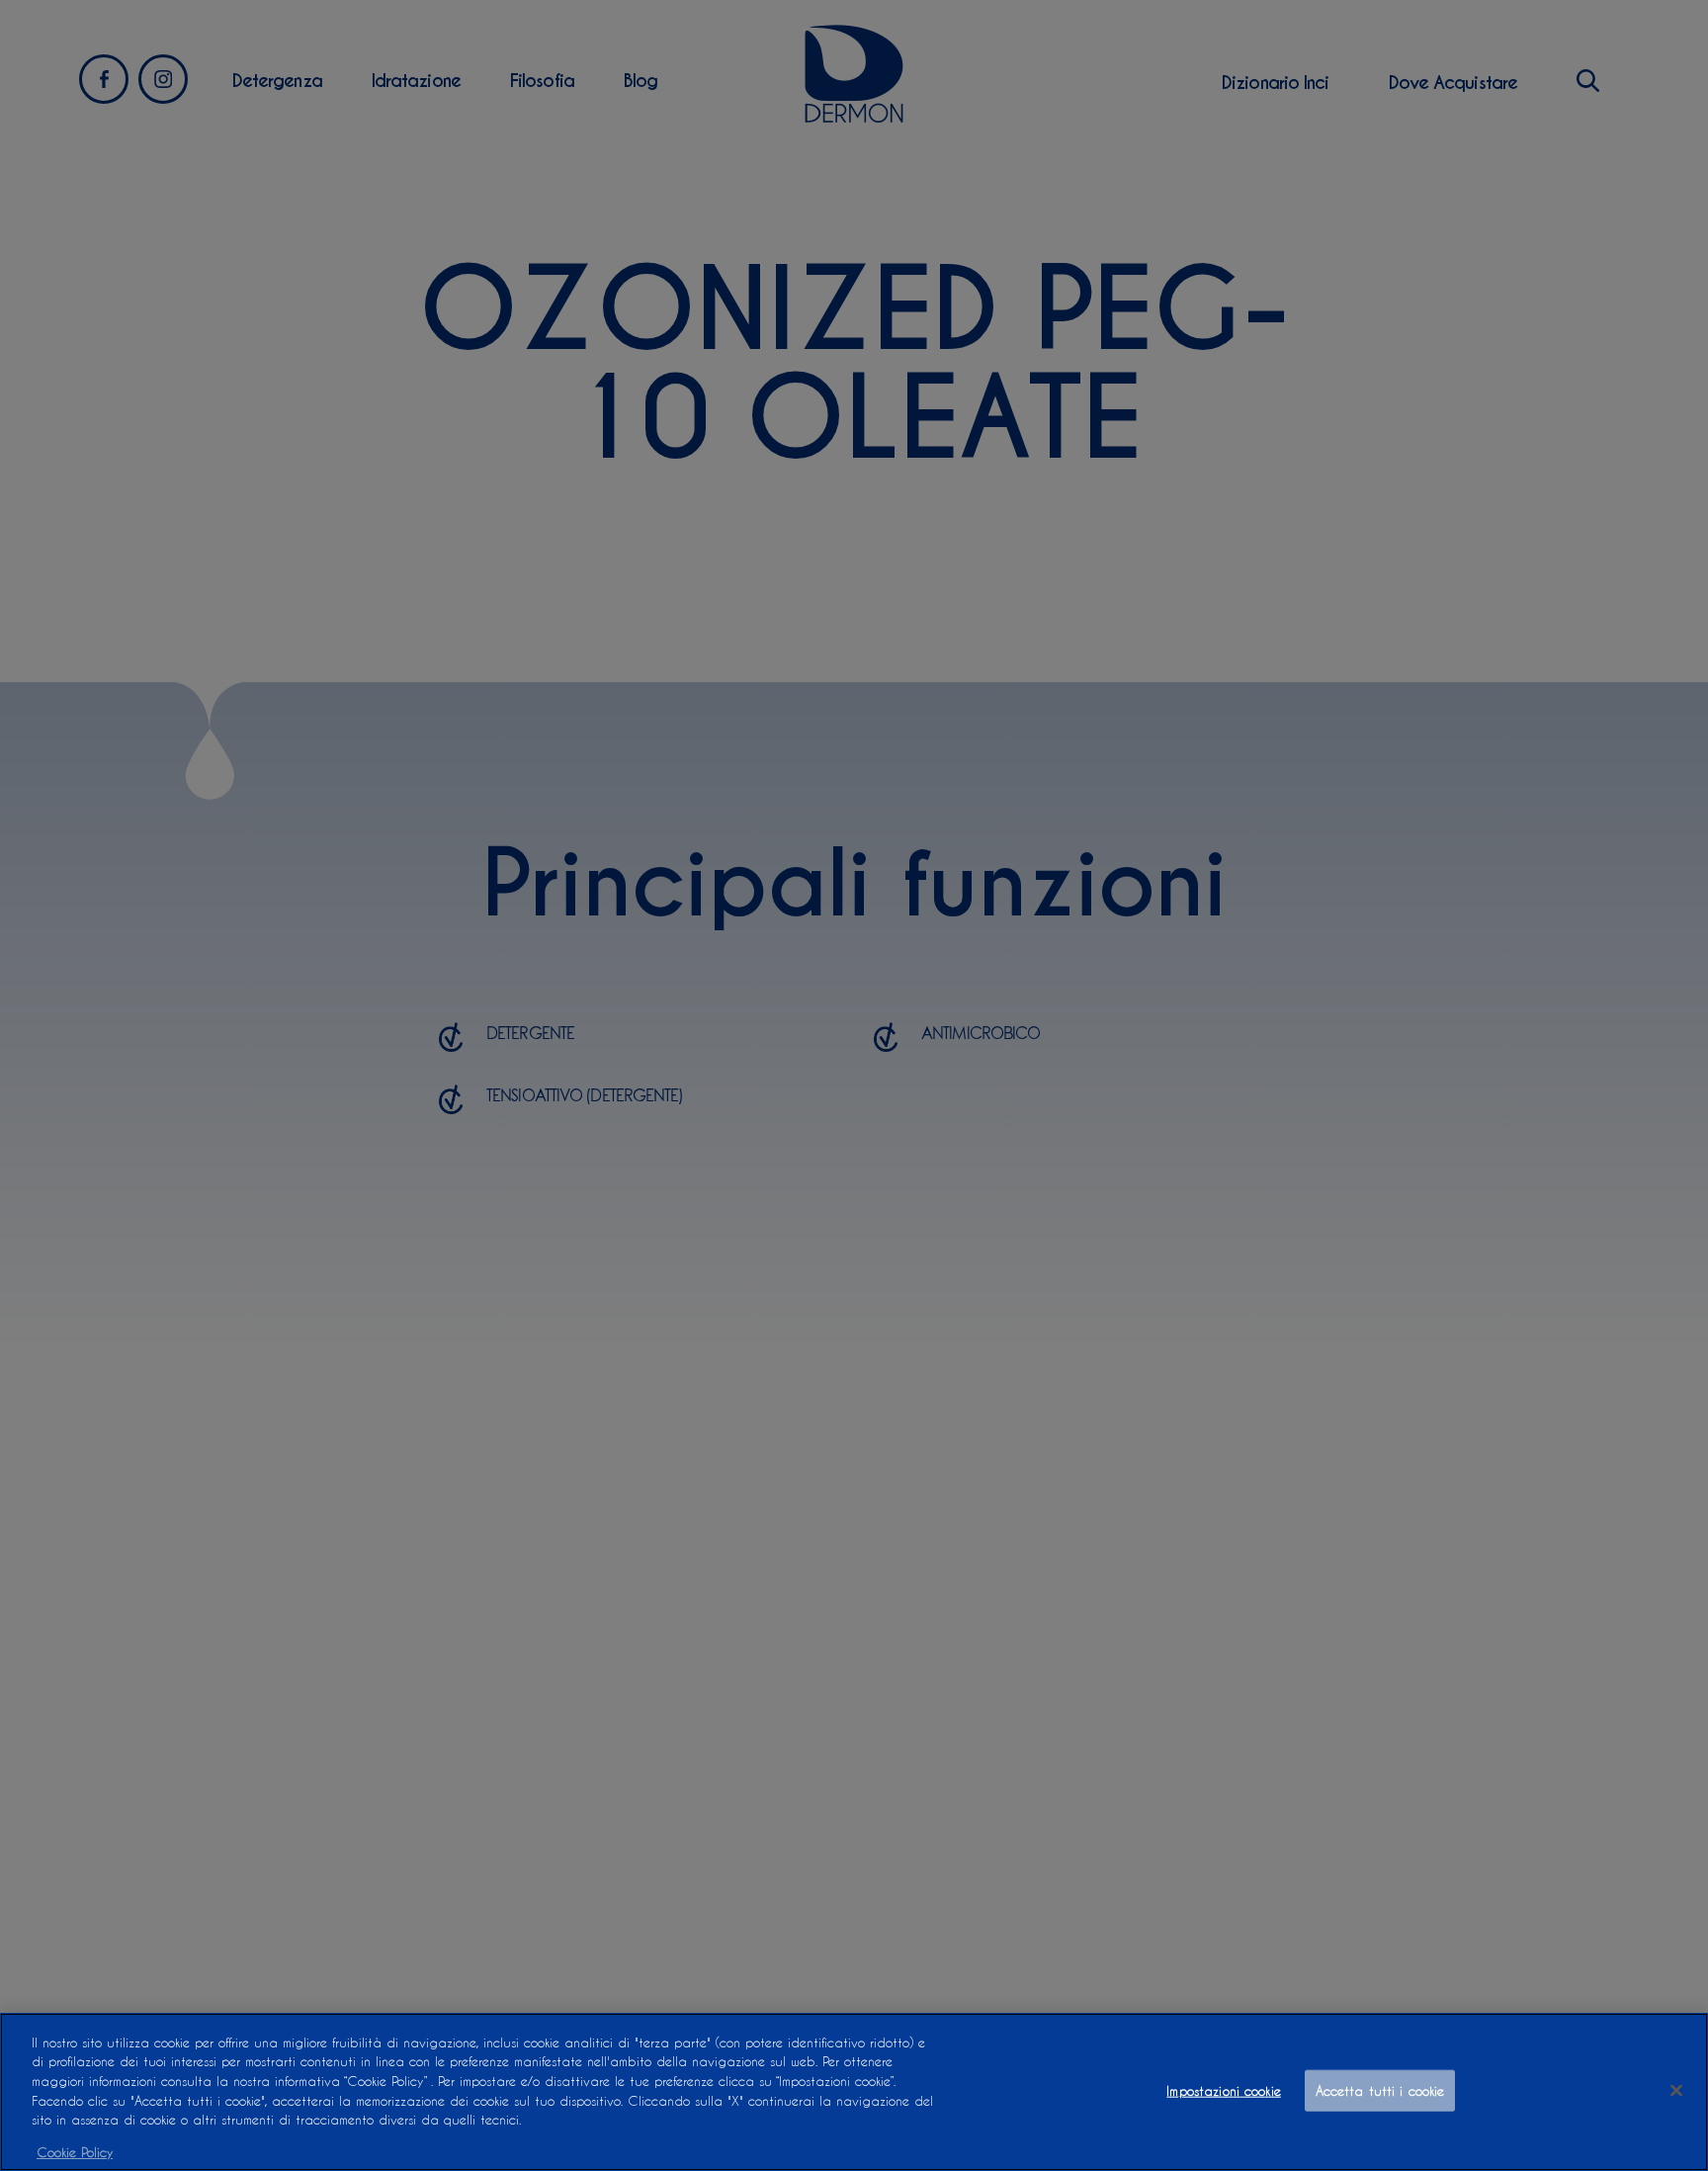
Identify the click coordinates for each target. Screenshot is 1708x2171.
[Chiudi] (1676, 2090)
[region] (854, 2092)
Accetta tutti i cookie (1380, 2090)
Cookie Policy (75, 2151)
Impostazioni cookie (1223, 2090)
